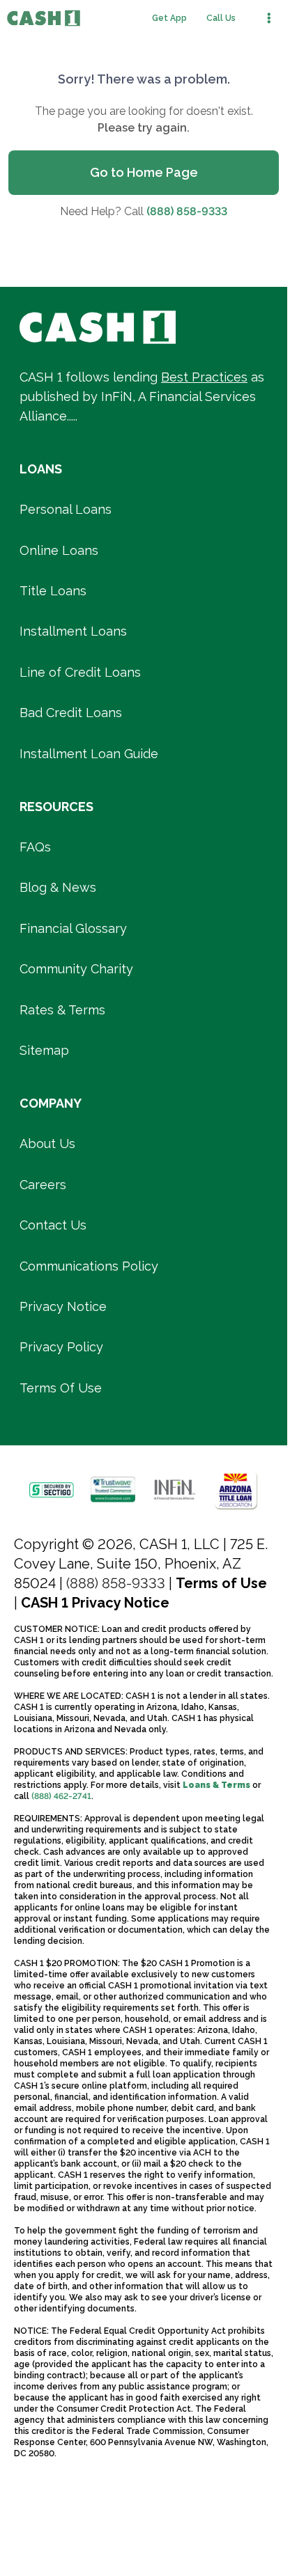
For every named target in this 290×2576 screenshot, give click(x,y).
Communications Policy (89, 1266)
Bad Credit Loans (71, 713)
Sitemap (44, 1050)
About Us (47, 1144)
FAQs (35, 847)
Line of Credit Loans (80, 672)
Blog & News (58, 887)
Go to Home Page (144, 172)
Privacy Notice (63, 1306)
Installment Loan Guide (89, 754)
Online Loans (59, 550)
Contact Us (53, 1225)
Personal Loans (66, 509)
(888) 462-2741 (61, 1796)
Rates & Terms (62, 1010)
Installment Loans (73, 631)
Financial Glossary (73, 928)
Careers (43, 1185)
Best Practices (204, 377)
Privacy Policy (61, 1347)
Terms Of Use (61, 1388)
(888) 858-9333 (187, 211)
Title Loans (53, 591)
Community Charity (76, 969)
